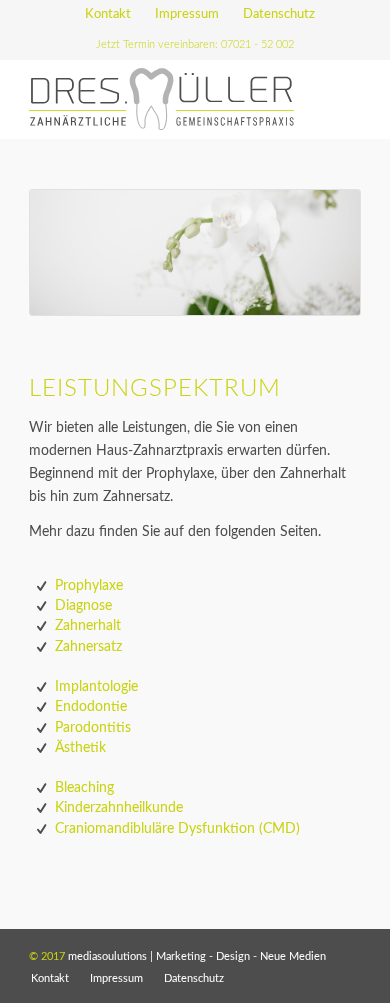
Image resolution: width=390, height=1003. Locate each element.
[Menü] (333, 99)
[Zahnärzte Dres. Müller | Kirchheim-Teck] (161, 99)
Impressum (187, 14)
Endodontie (91, 707)
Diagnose (83, 606)
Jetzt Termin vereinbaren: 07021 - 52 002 (195, 44)
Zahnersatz (88, 647)
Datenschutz (279, 14)
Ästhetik (80, 748)
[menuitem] (108, 15)
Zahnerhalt (88, 626)
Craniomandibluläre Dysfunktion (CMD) (177, 829)
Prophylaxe (89, 586)
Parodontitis (93, 728)
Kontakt (108, 14)
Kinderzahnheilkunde (119, 808)
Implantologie (96, 687)
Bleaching (84, 788)
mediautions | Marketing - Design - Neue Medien (197, 956)
